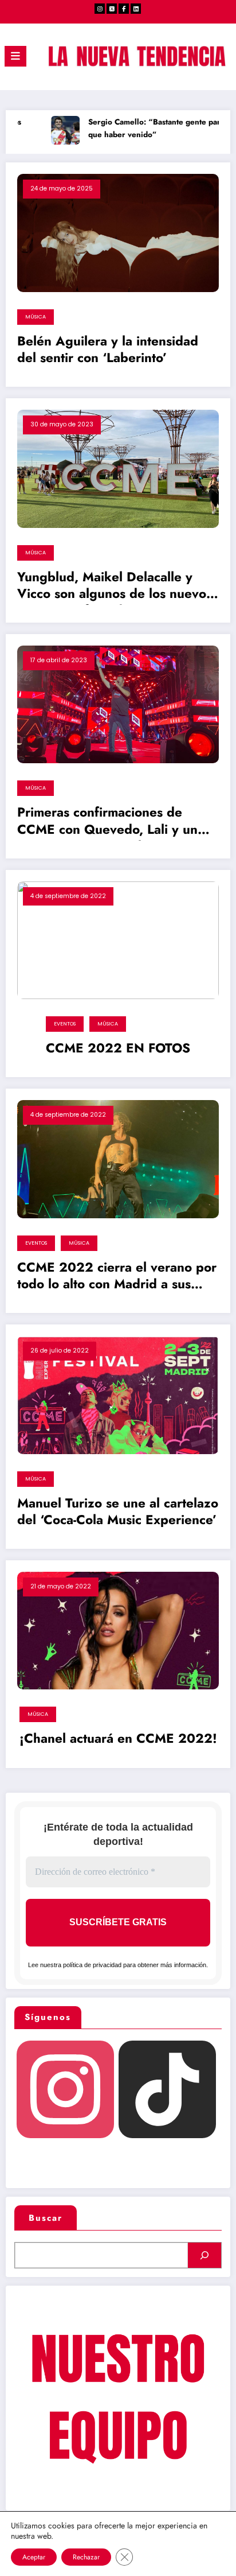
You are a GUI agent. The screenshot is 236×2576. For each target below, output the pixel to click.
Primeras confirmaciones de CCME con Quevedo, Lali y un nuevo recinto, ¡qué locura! (107, 822)
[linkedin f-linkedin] (136, 9)
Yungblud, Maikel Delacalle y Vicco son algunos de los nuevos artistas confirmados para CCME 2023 (115, 587)
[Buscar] (204, 2255)
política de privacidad (92, 1965)
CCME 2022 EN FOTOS (118, 1048)
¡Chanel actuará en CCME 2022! (118, 1739)
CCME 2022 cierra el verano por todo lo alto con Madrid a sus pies (117, 1277)
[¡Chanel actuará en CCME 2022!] (118, 1630)
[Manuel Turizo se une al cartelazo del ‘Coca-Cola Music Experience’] (118, 1394)
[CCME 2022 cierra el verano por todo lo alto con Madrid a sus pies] (118, 1159)
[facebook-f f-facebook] (124, 9)
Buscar (46, 2218)
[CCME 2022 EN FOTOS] (118, 939)
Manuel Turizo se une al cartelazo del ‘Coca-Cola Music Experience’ (118, 1512)
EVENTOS (65, 1024)
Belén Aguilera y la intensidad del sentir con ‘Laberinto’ (108, 350)
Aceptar (34, 2557)
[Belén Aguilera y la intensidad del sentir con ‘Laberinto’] (118, 232)
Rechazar (86, 2557)
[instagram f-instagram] (100, 9)
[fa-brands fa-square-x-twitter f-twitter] (112, 9)
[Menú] (15, 56)
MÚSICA (36, 317)
